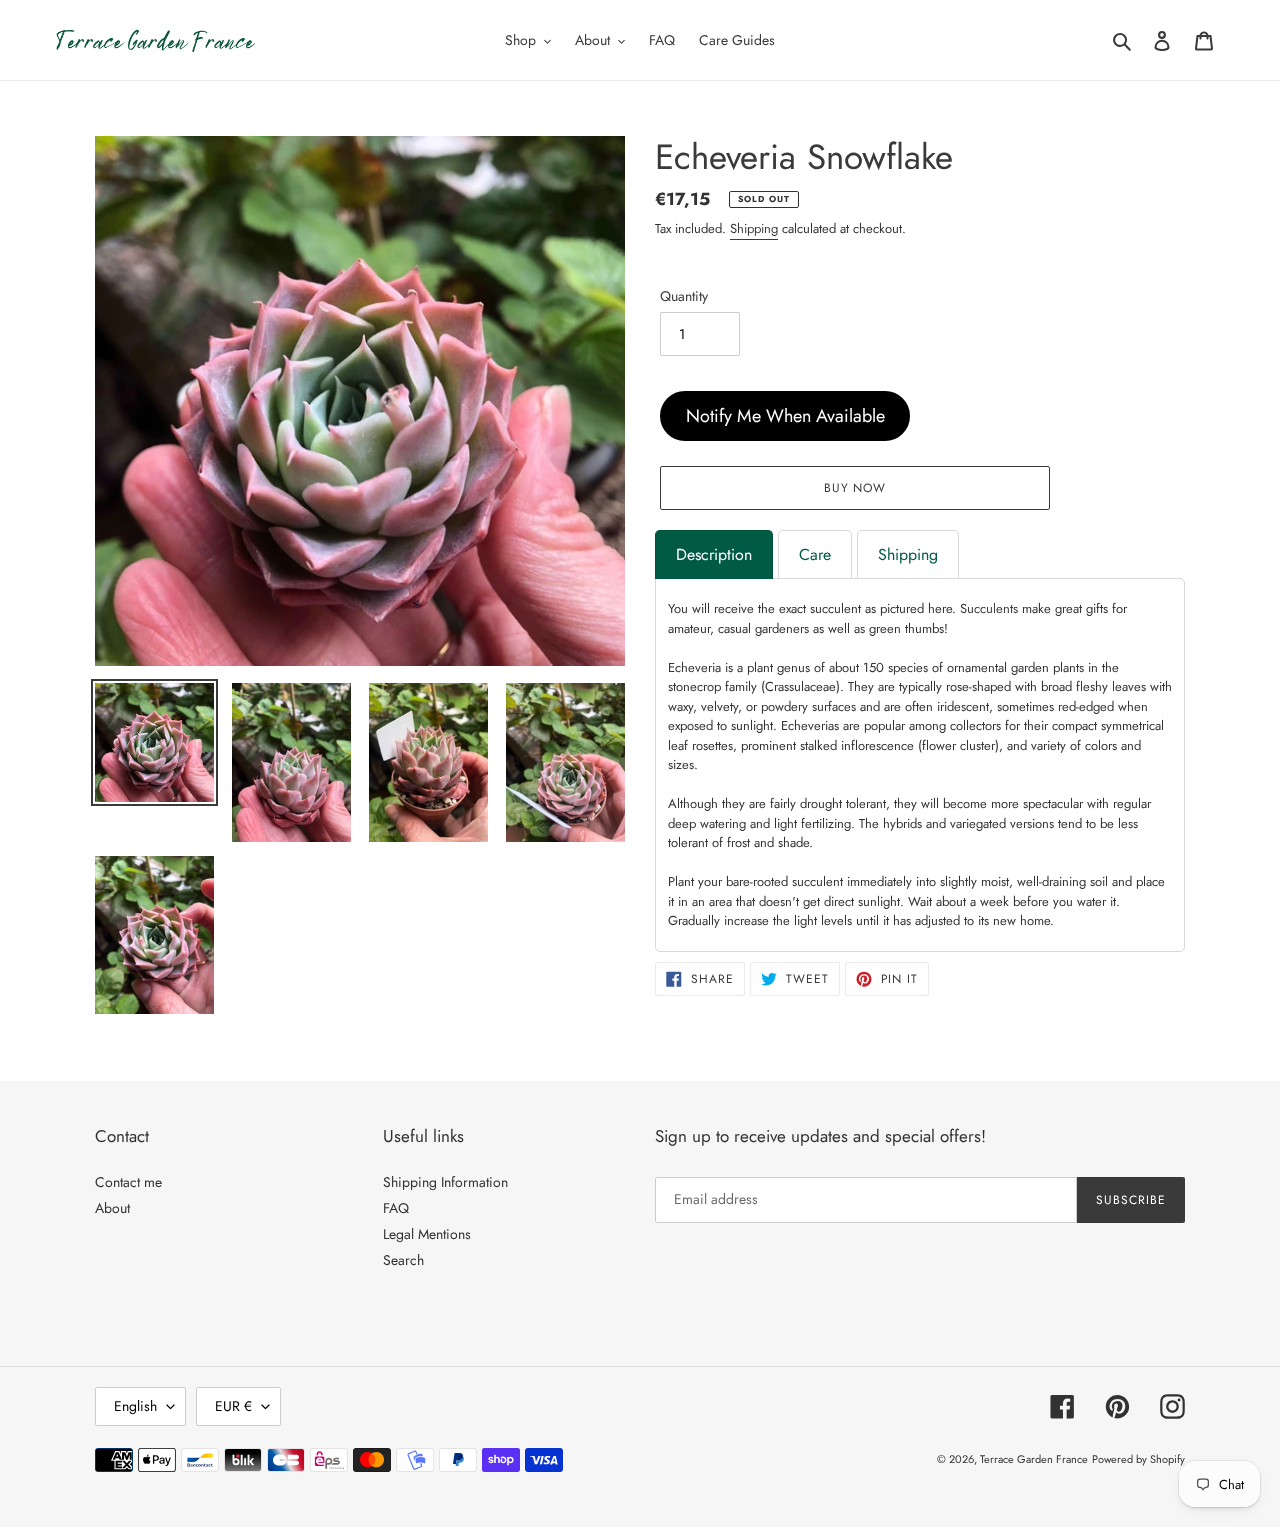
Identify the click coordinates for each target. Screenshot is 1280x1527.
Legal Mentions (427, 1234)
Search (403, 1260)
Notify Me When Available (785, 416)
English (135, 1406)
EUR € (233, 1406)
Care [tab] (815, 554)
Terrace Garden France (1034, 1459)
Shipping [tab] (908, 554)
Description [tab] (714, 554)
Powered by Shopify (1138, 1459)
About (112, 1208)
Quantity (684, 296)
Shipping (754, 228)
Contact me (128, 1182)
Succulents (989, 608)
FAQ (396, 1208)
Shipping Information (445, 1182)
